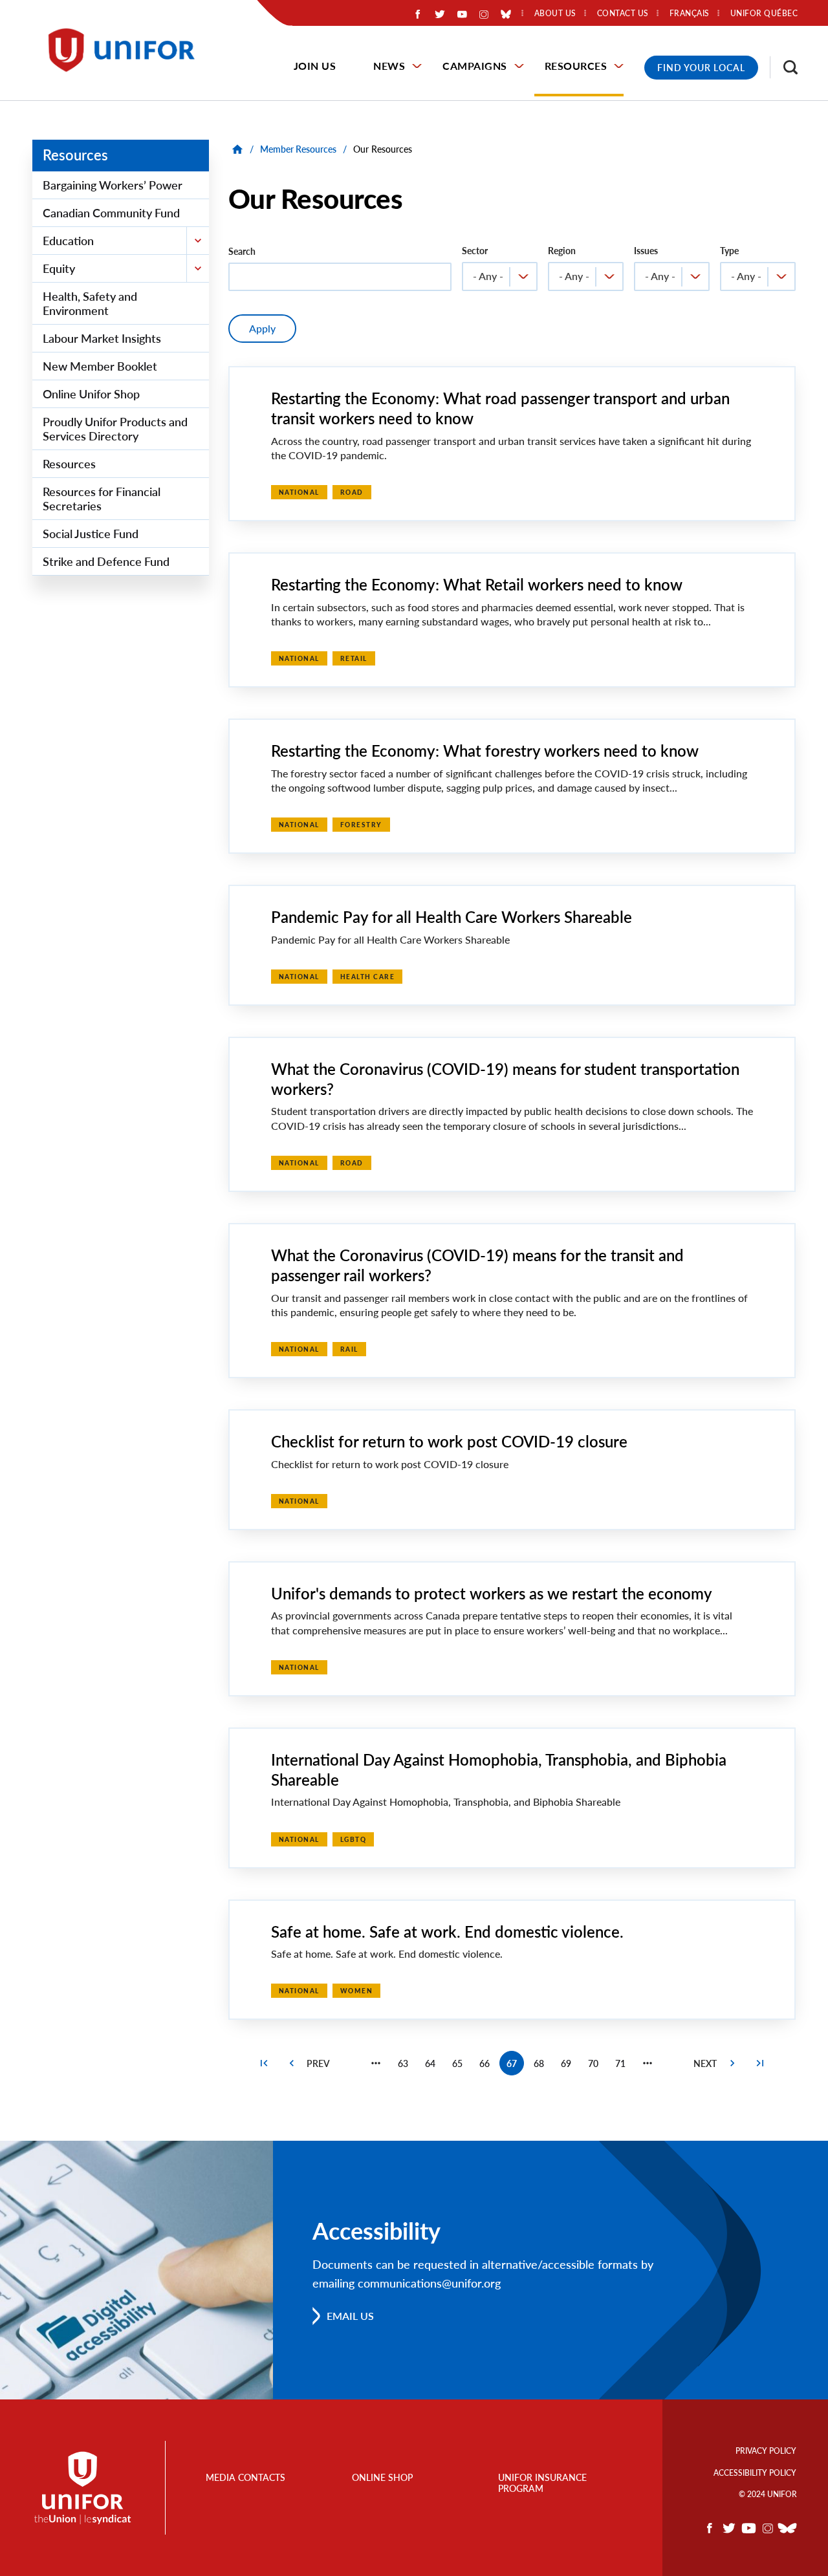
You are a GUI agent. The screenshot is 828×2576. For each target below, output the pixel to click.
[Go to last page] (759, 2063)
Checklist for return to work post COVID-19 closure (449, 1441)
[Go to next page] (732, 2063)
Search (242, 251)
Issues (646, 251)
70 (597, 2066)
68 (542, 2066)
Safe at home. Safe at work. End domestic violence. (447, 1932)
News (389, 66)
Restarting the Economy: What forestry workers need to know (485, 751)
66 (488, 2066)
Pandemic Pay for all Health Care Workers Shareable (452, 917)
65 (461, 2066)
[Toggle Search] (784, 67)
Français (690, 14)
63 (407, 2066)
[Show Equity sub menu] (198, 268)
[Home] (127, 50)
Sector (475, 251)
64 (434, 2066)
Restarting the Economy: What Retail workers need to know (477, 584)
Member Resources (298, 149)
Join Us (315, 66)
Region (562, 251)
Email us (350, 2316)
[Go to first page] (264, 2063)
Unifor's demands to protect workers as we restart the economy (492, 1593)
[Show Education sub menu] (198, 241)
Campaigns (475, 66)
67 (515, 2067)
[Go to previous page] (291, 2063)
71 (624, 2066)
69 (570, 2066)
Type (729, 251)
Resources (576, 66)
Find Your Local (701, 68)
